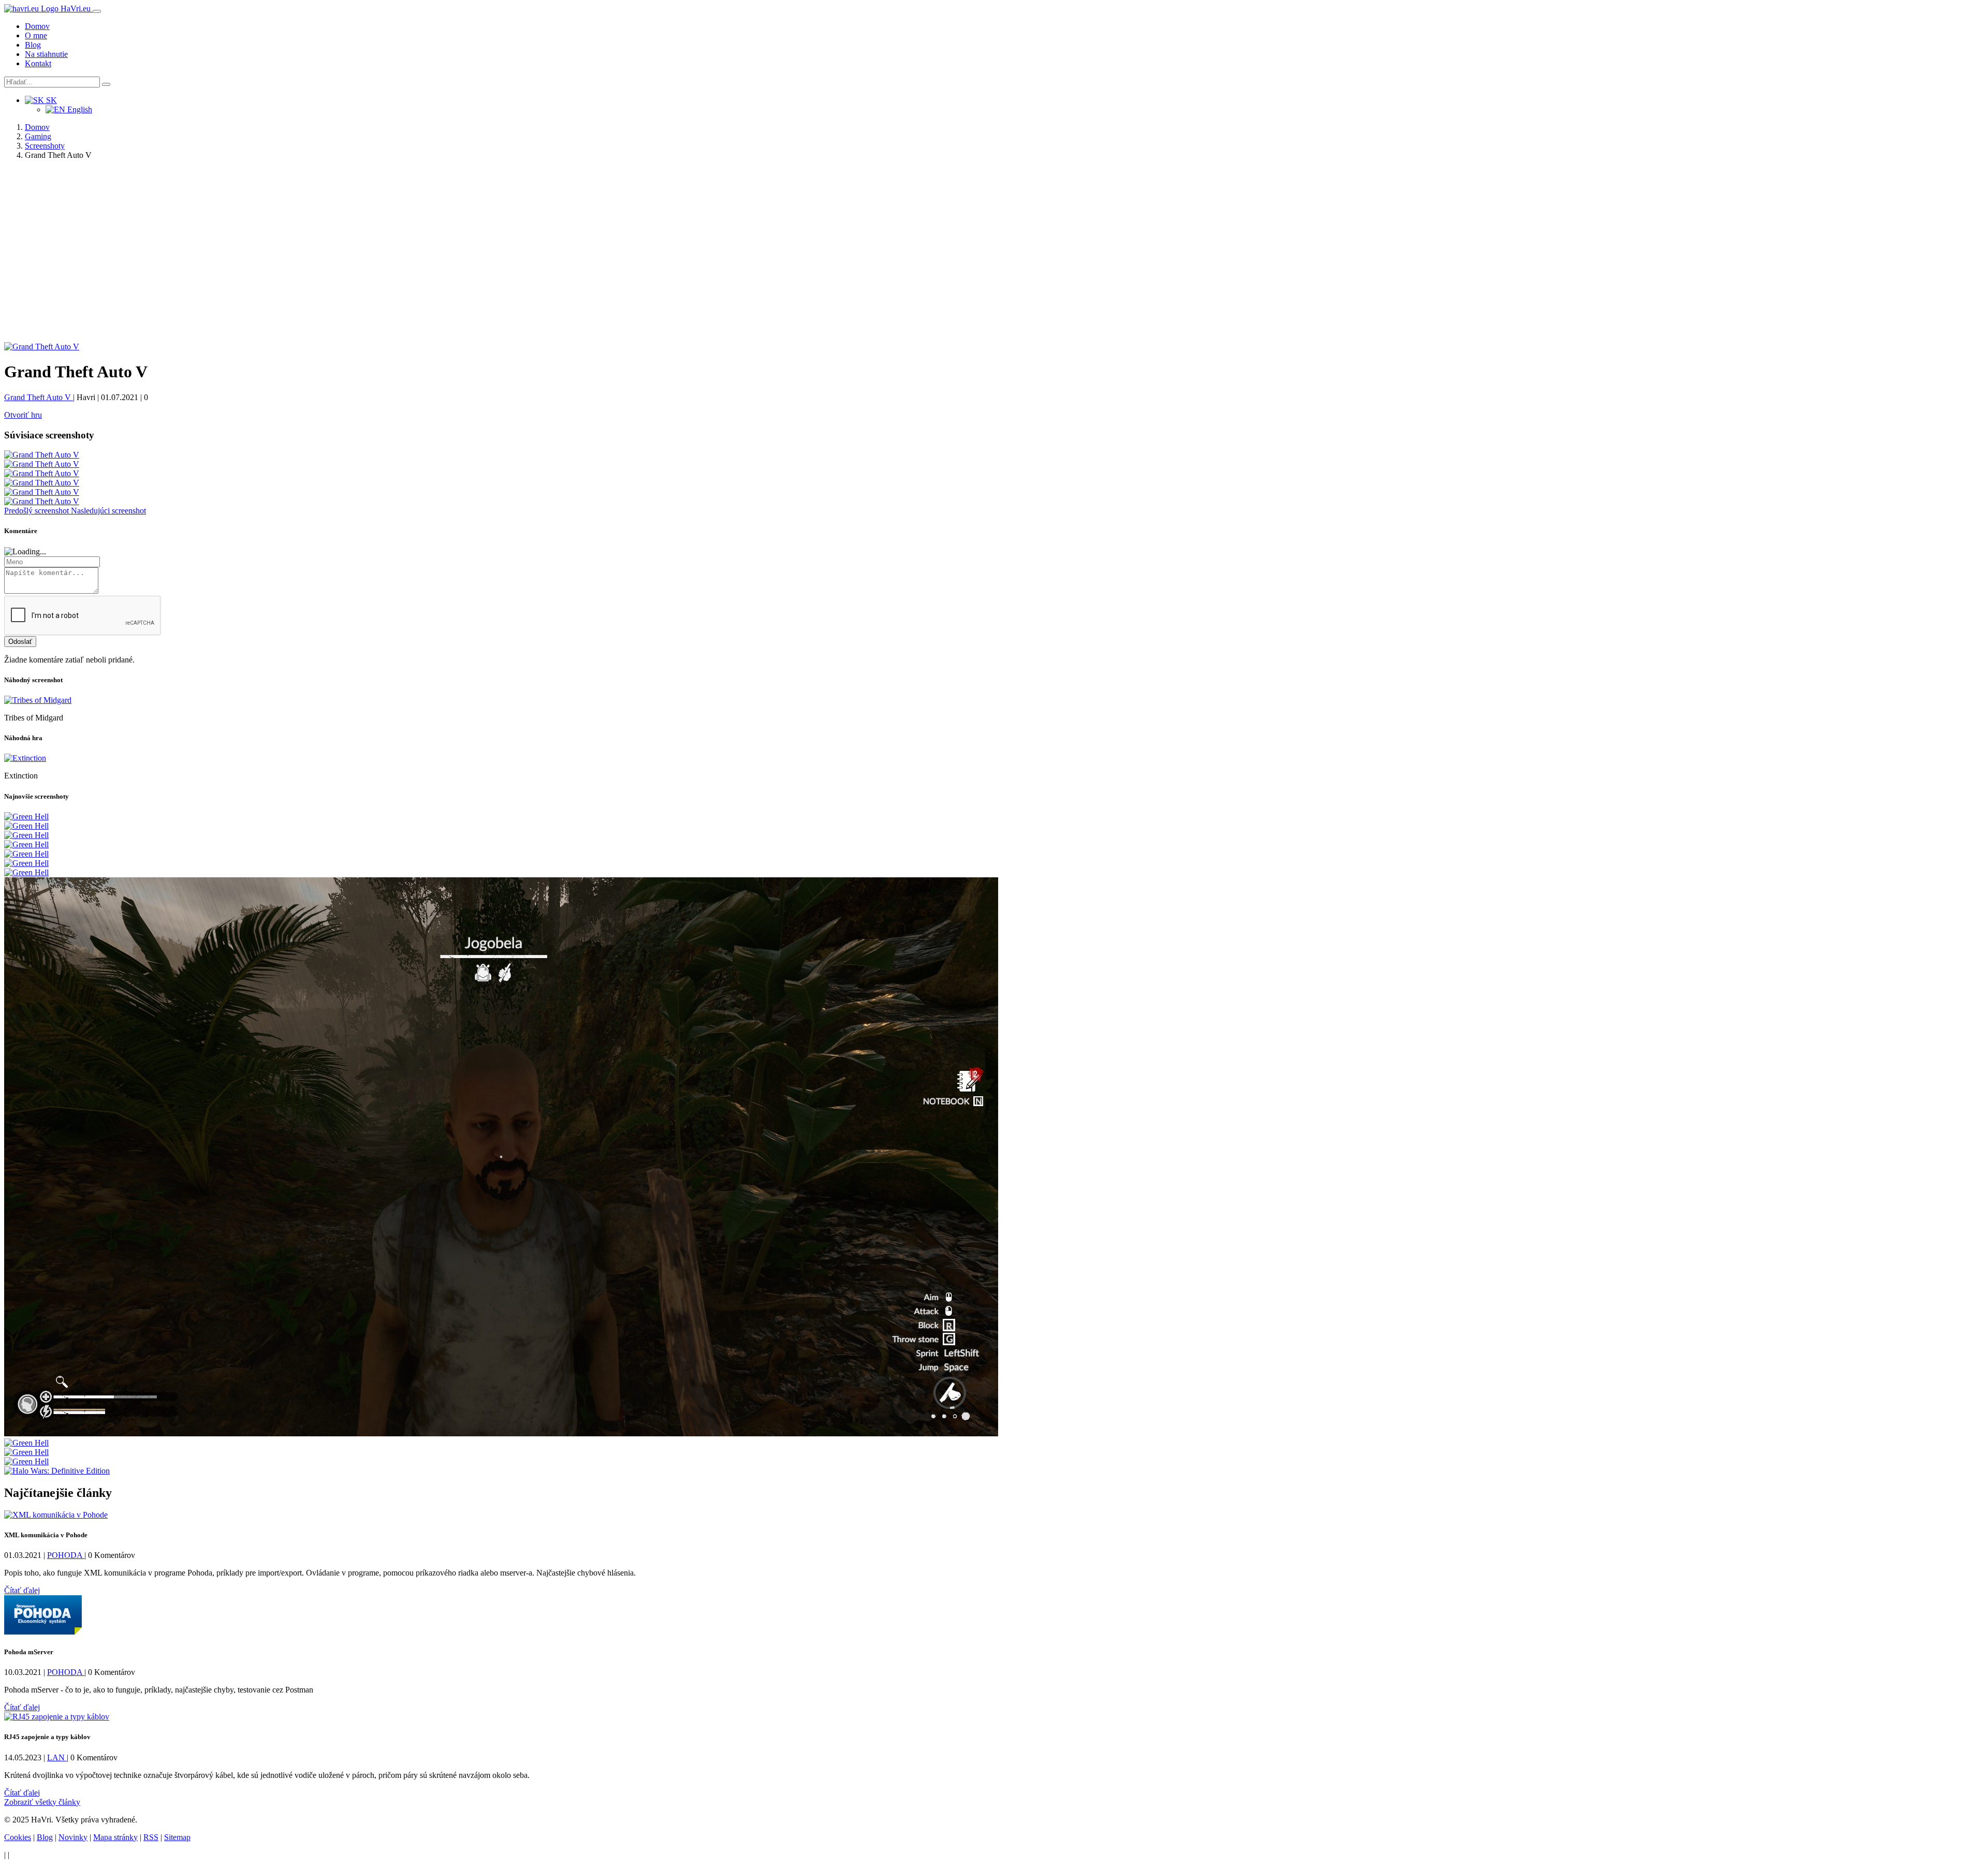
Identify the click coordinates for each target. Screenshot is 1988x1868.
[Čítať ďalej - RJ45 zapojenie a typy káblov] (57, 1717)
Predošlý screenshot (38, 511)
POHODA (66, 1555)
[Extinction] (25, 758)
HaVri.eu (76, 9)
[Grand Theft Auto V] (42, 347)
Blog (33, 45)
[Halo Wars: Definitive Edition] (57, 1471)
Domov (37, 26)
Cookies (18, 1837)
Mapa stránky (115, 1837)
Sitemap (177, 1837)
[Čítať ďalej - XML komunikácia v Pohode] (56, 1515)
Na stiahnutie (46, 54)
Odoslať (20, 642)
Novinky (73, 1837)
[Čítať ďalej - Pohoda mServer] (43, 1632)
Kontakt (38, 63)
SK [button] (50, 100)
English (79, 109)
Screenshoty (45, 146)
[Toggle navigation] (97, 11)
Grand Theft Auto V (39, 397)
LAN (57, 1757)
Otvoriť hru (23, 415)
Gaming (38, 136)
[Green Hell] (26, 817)
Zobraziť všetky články (42, 1802)
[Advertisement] (994, 257)
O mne (36, 35)
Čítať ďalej (22, 1590)
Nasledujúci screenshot (108, 511)
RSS (151, 1837)
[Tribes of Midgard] (38, 700)
